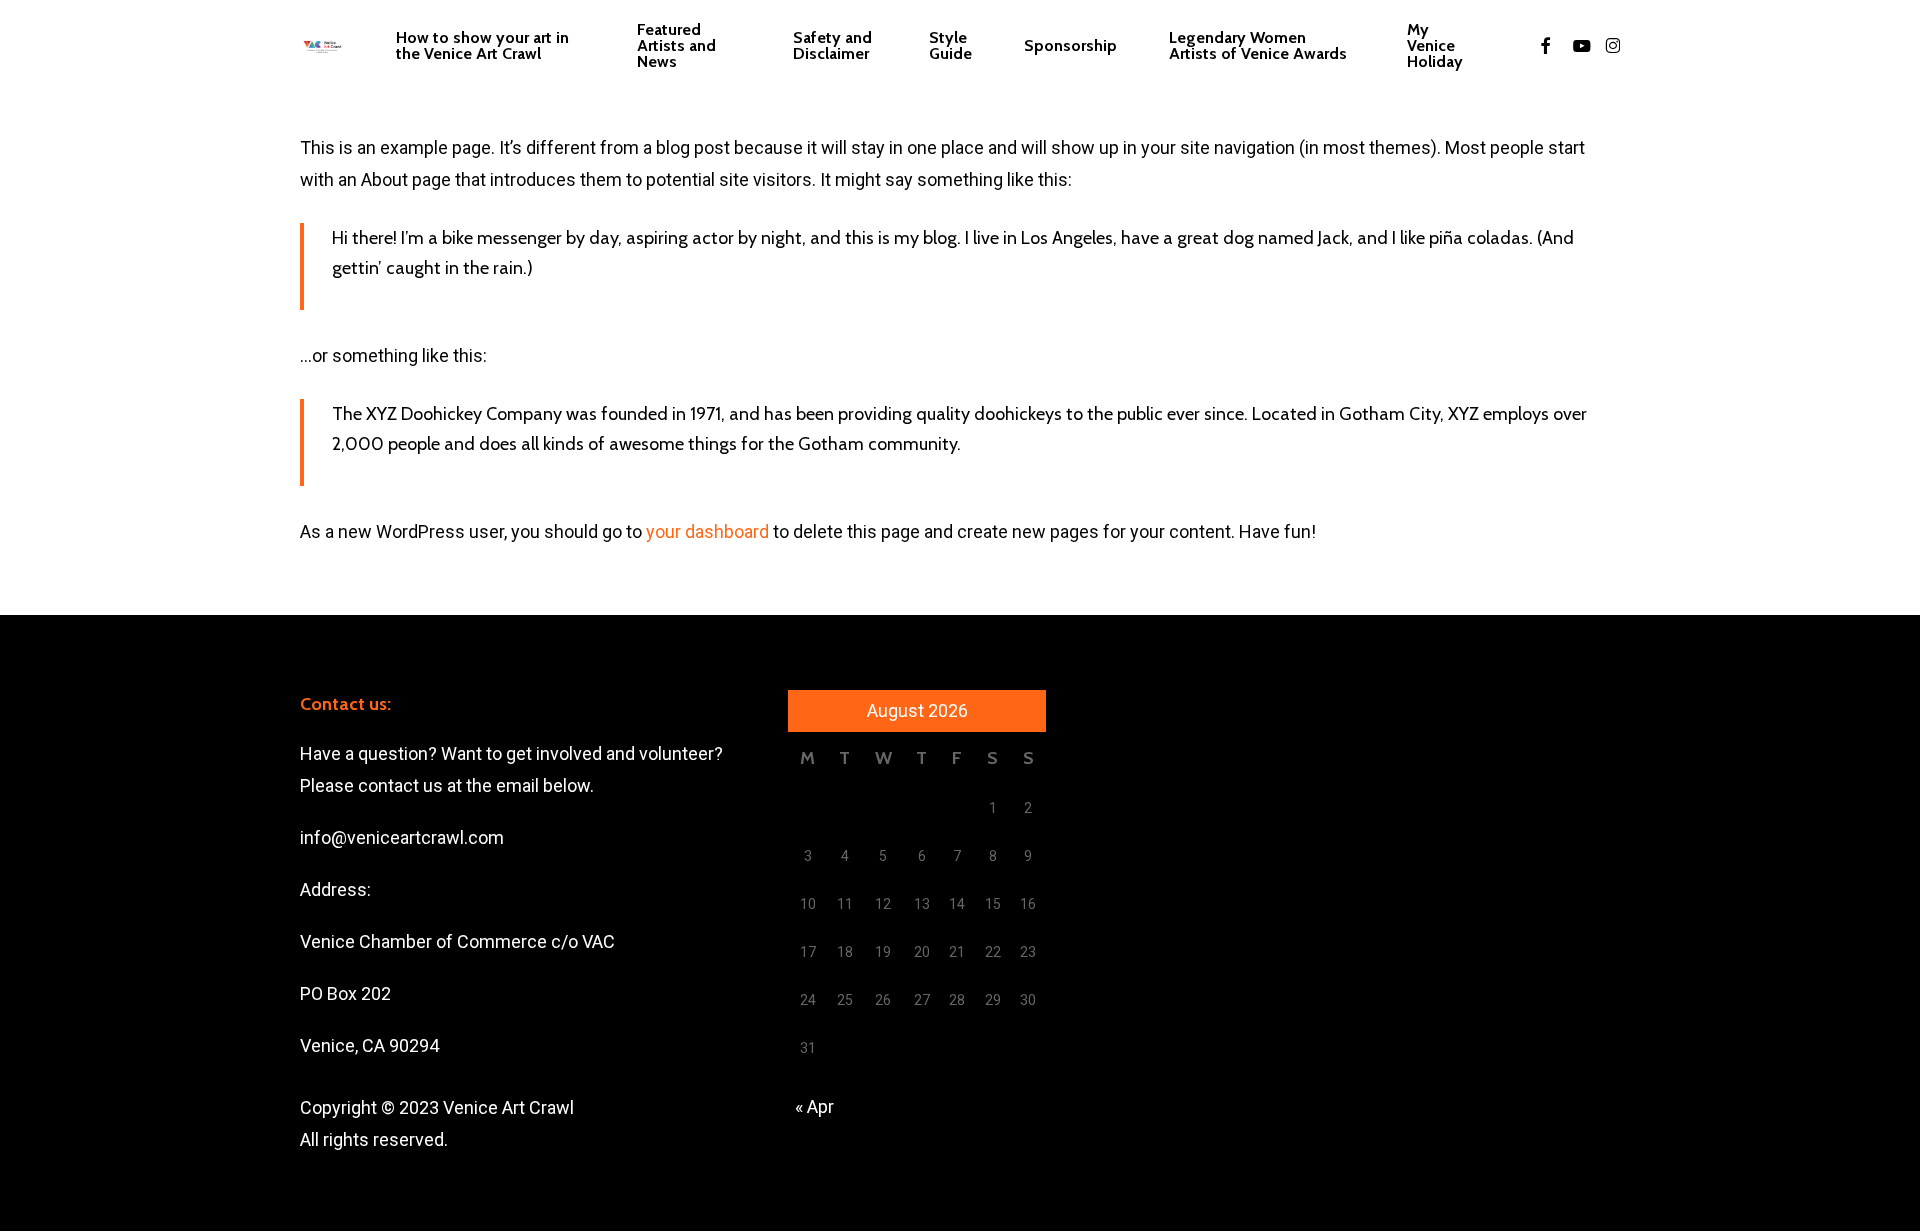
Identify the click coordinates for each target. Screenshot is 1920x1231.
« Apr (814, 1106)
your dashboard (707, 531)
